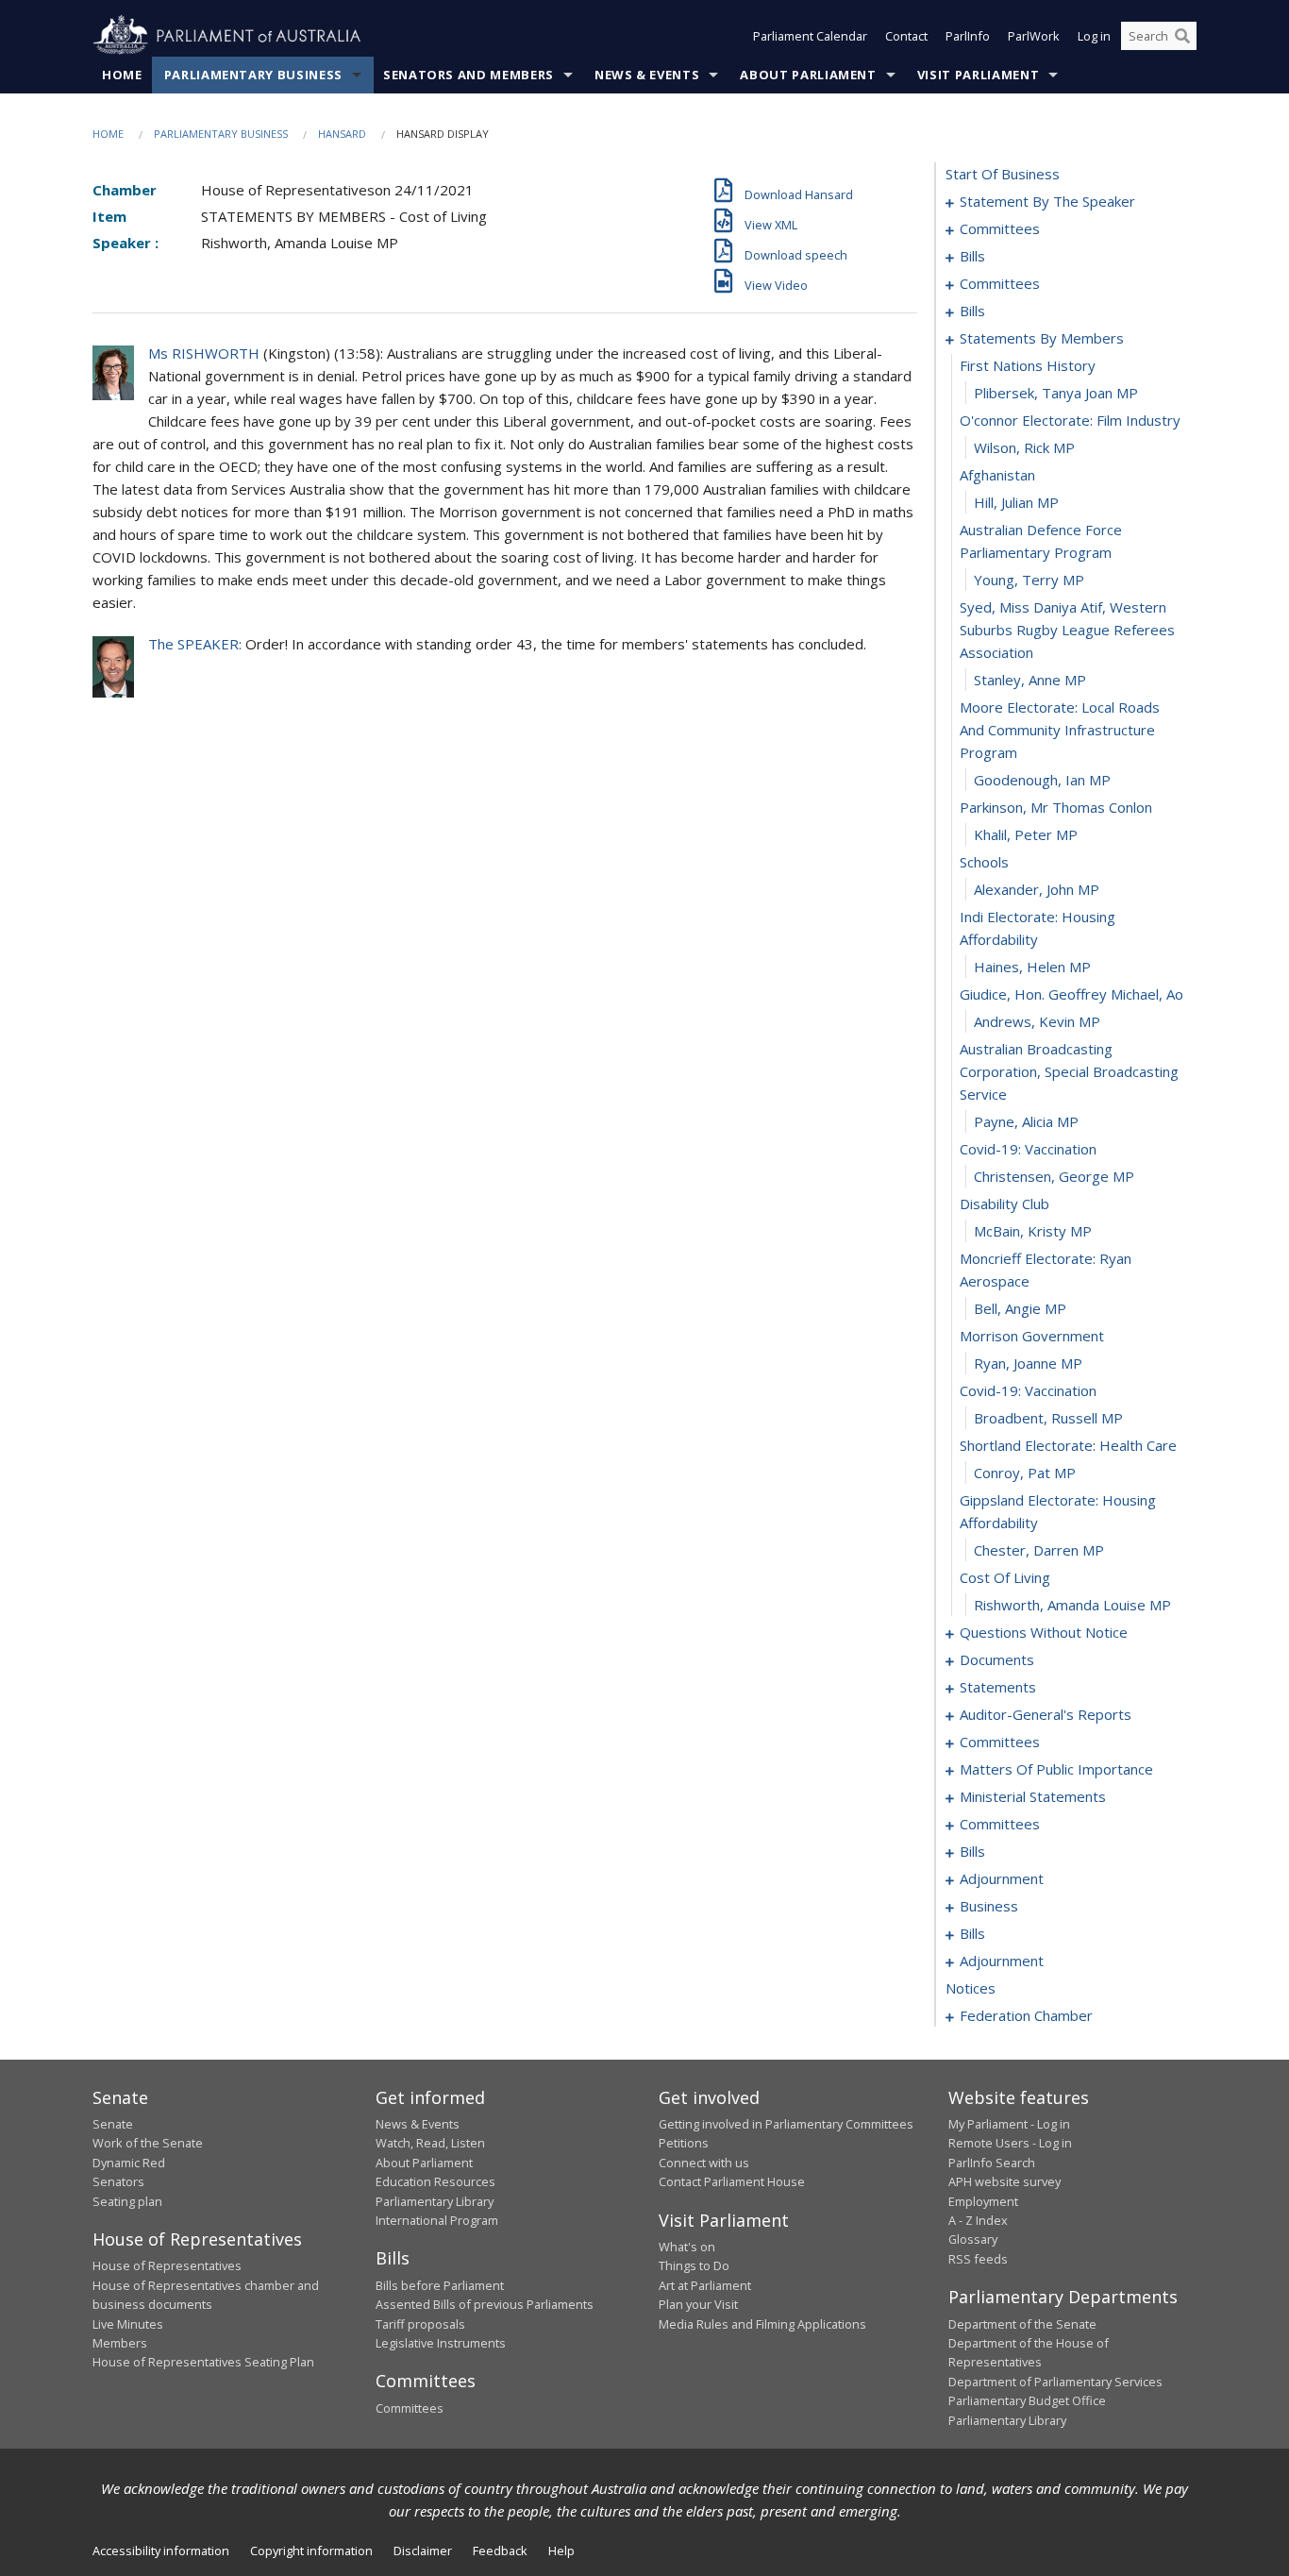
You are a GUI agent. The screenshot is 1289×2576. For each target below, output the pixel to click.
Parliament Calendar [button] (810, 36)
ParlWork (1034, 36)
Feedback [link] (500, 2551)
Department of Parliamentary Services (1055, 2382)
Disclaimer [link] (423, 2551)
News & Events (647, 75)
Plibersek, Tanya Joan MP (1056, 393)
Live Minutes (128, 2324)
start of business (1003, 174)
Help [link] (561, 2551)
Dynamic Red (129, 2163)
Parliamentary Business (253, 75)
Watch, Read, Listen (430, 2143)
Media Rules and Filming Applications (762, 2324)
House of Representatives (167, 2265)
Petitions (684, 2143)
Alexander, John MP (1037, 889)
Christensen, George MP (1054, 1176)
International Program (437, 2220)
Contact (906, 36)
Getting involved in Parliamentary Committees (786, 2124)
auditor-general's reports (1046, 1714)
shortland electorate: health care (1068, 1445)
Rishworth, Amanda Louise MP (1072, 1605)
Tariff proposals (420, 2324)
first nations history (1028, 365)
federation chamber (1026, 2015)
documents (997, 1659)
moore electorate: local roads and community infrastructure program (1060, 730)
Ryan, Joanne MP (1028, 1363)
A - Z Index (978, 2220)
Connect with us (704, 2163)
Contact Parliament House (732, 2181)
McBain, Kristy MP (1033, 1231)
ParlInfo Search (992, 2163)
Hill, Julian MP (1016, 502)
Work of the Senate (148, 2143)
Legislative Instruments (441, 2343)
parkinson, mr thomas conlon (1056, 807)
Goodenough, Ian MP (1042, 780)
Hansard (342, 134)
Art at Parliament (705, 2285)
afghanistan (997, 475)
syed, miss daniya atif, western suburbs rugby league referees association (1067, 630)
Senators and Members (469, 75)
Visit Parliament (978, 75)
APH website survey (1004, 2181)
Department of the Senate (1022, 2324)
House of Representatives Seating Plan (203, 2362)
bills (972, 256)
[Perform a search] (1182, 36)
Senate (113, 2124)
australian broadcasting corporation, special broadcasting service (1069, 1071)
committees (1000, 228)
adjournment (1002, 1878)
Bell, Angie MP (1020, 1308)
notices (971, 1988)
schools (984, 862)
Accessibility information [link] (161, 2551)
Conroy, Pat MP (1025, 1473)
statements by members (1042, 338)
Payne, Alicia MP (1026, 1121)
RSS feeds (978, 2259)
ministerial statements (1033, 1796)
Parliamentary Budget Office (1027, 2400)
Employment (983, 2201)
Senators (118, 2181)
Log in (1094, 36)
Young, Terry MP (1029, 580)
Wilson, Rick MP (1024, 447)
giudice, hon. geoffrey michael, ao (1071, 994)
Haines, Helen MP (1032, 967)
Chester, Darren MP (1039, 1550)
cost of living (1005, 1577)
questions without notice (1044, 1632)
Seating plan (127, 2201)
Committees (410, 2408)
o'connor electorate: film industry (1070, 420)
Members (120, 2343)
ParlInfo (968, 36)
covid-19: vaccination (1028, 1149)
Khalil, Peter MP (1026, 834)
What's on (687, 2247)
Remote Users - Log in (1010, 2143)
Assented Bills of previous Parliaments (485, 2304)
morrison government (1032, 1336)
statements (998, 1687)
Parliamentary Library (435, 2201)
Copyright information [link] (311, 2551)
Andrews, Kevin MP (1037, 1021)
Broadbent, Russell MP (1048, 1418)
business (989, 1906)
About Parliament (808, 75)
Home (122, 75)
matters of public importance (1056, 1769)
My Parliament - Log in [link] (1009, 2124)
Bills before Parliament (440, 2285)
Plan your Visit (698, 2304)
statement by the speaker (1047, 201)
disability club (1004, 1204)
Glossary (973, 2239)
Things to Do (694, 2265)
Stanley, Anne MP (1030, 680)
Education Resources (435, 2181)
